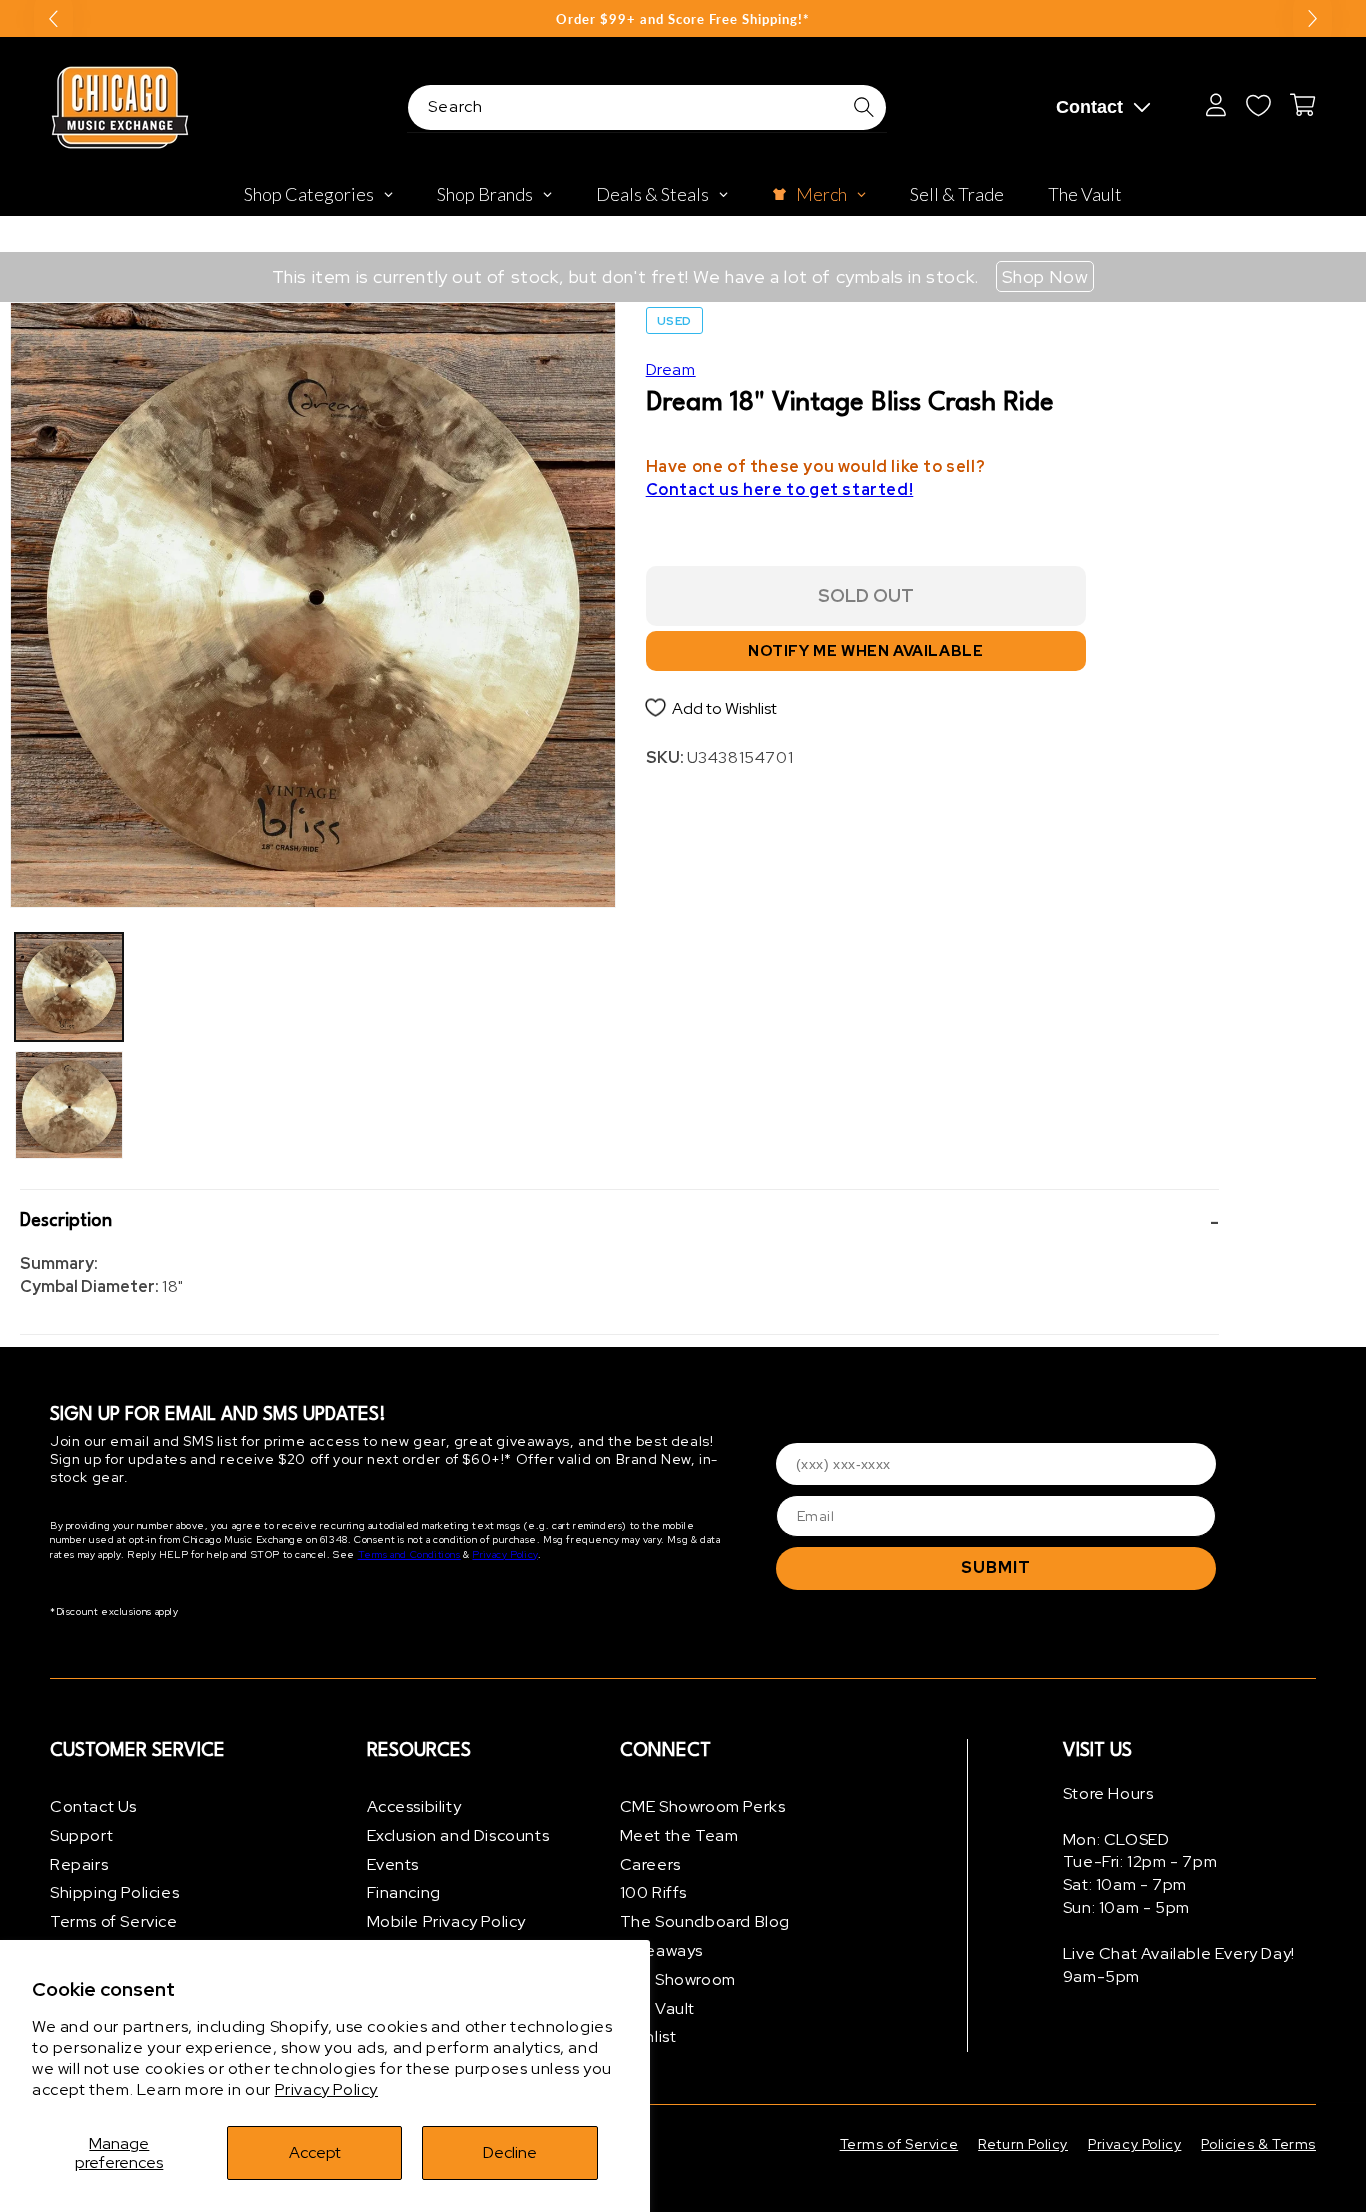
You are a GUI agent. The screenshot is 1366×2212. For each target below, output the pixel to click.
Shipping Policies (114, 1892)
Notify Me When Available (865, 651)
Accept (315, 2152)
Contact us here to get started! (780, 489)
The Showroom (678, 1979)
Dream (671, 369)
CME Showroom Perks (703, 1806)
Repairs (79, 1864)
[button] (619, 1221)
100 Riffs (653, 1892)
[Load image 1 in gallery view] (69, 987)
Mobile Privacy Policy (447, 1921)
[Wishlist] (1258, 105)
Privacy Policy (326, 2089)
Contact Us (93, 1806)
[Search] (864, 107)
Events (393, 1864)
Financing (404, 1892)
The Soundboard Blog (705, 1921)
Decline (510, 2152)
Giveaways (661, 1950)
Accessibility (414, 1806)
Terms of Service (114, 1921)
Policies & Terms (1258, 2144)
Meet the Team (679, 1835)
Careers (650, 1864)
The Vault (657, 2008)
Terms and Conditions (409, 1554)
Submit (996, 1567)
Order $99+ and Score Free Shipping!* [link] (683, 19)
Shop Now (1045, 276)
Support (81, 1835)
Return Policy (1023, 2144)
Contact (1089, 107)
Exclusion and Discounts (458, 1835)
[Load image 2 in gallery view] (69, 1105)
